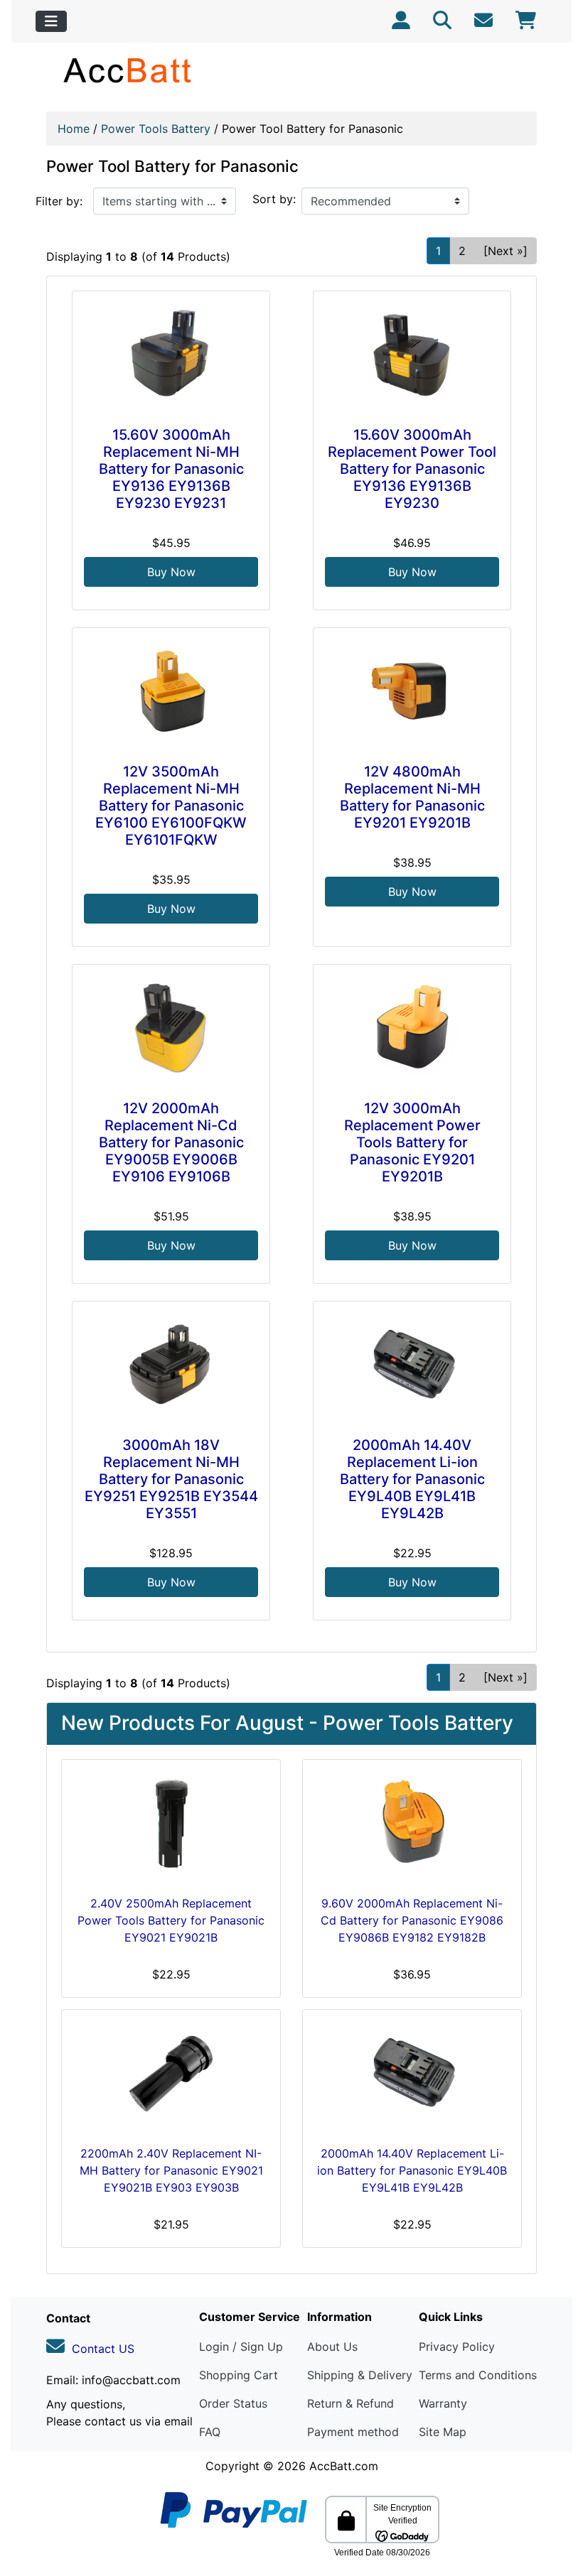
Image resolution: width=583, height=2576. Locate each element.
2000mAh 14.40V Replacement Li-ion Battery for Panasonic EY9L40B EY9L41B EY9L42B (412, 1479)
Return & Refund (351, 2403)
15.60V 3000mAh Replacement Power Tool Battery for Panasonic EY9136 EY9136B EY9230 (412, 469)
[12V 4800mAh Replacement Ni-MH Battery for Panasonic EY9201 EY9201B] (412, 693)
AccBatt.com (344, 2466)
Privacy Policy (457, 2347)
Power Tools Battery (156, 129)
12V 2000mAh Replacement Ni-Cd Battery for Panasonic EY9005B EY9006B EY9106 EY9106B (171, 1142)
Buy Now (171, 572)
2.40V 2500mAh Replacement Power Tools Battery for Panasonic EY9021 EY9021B (171, 1920)
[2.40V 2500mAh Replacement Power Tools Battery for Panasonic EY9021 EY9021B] (171, 1824)
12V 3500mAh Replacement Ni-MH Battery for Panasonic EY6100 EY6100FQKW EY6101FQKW (171, 806)
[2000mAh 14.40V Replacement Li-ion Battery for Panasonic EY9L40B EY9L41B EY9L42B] (412, 1366)
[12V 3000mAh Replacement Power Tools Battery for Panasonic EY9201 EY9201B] (412, 1029)
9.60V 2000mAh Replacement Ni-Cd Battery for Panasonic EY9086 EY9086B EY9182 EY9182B (412, 1920)
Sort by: (274, 199)
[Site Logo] (128, 70)
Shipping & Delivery (360, 2375)
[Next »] (506, 251)
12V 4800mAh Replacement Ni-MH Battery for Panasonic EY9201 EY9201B (412, 797)
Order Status (233, 2403)
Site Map (443, 2432)
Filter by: (59, 201)
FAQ (210, 2432)
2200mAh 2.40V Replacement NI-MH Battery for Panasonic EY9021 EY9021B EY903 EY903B (171, 2170)
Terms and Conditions (478, 2375)
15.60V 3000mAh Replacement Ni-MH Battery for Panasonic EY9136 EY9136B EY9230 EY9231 (171, 469)
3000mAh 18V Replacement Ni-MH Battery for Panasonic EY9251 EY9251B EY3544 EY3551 (171, 1479)
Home (74, 129)
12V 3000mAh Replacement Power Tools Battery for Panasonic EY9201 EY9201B (412, 1142)
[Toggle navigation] (51, 21)
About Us (332, 2347)
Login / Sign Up (241, 2347)
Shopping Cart (239, 2375)
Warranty (443, 2403)
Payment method (353, 2432)
